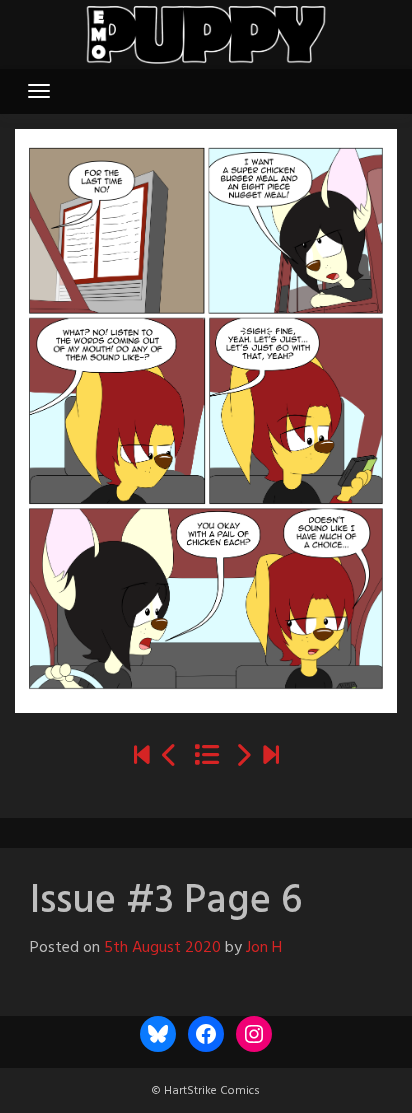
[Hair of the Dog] (271, 758)
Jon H (264, 948)
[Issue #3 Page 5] (170, 758)
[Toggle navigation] (39, 91)
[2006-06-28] (142, 758)
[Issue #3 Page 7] (243, 758)
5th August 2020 (162, 948)
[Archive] (206, 758)
